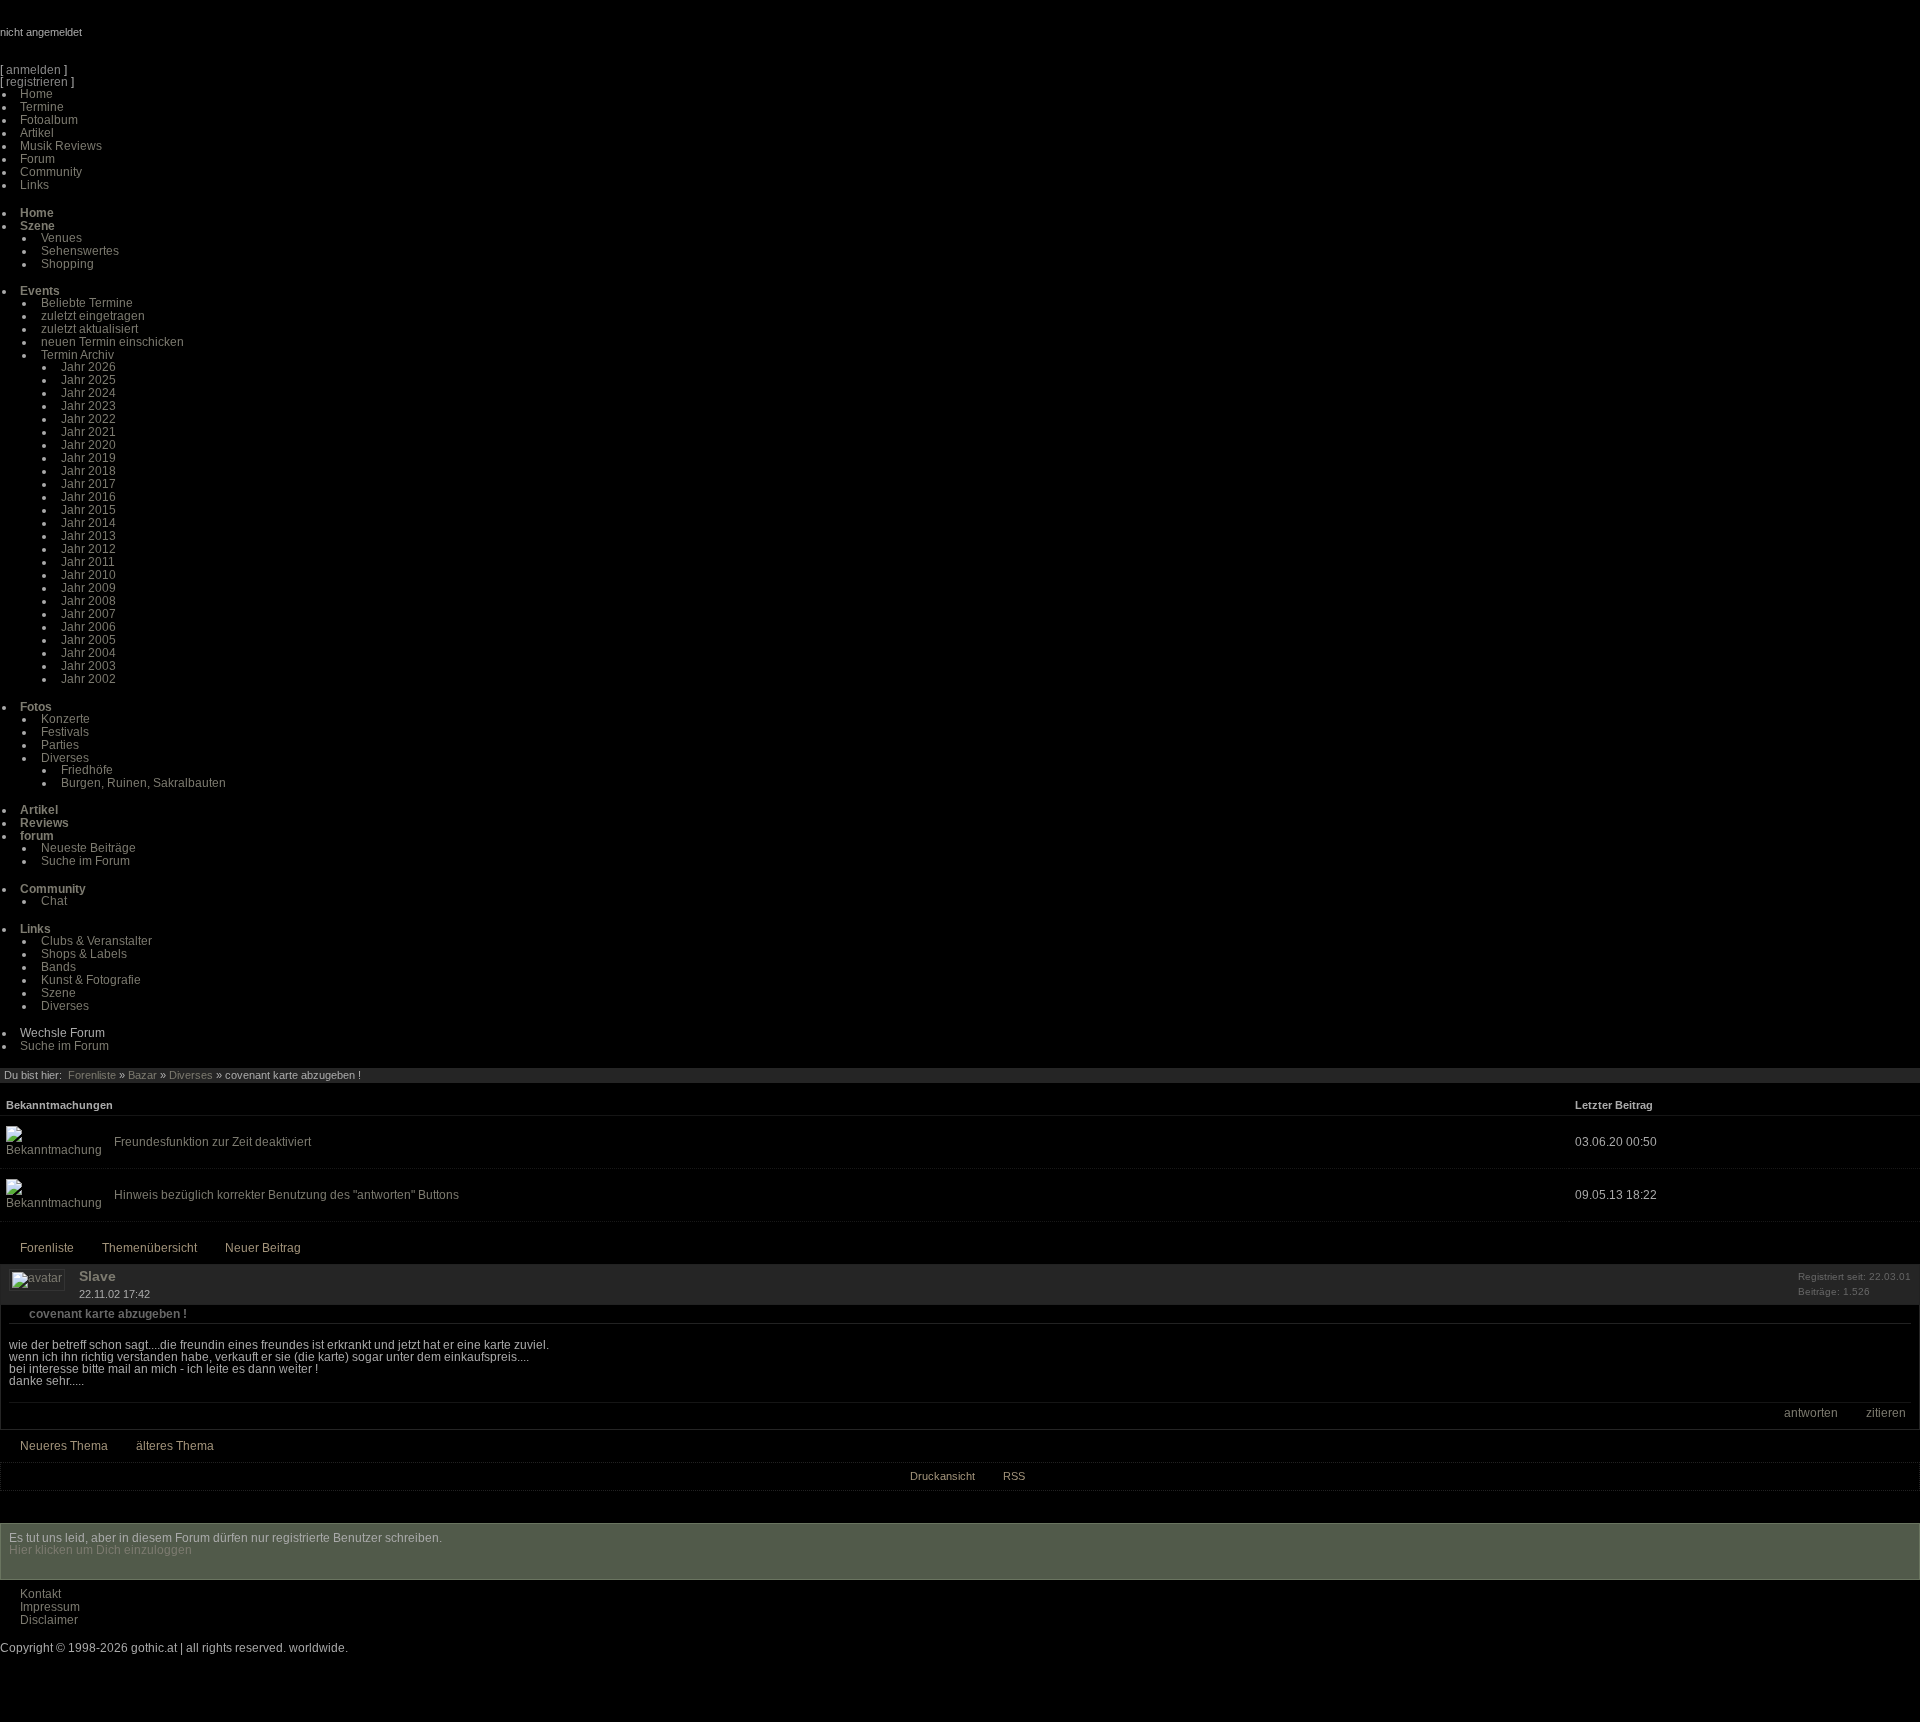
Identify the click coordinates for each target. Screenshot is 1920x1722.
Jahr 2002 (88, 679)
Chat (54, 901)
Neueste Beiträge (88, 848)
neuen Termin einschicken (112, 342)
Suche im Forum (85, 861)
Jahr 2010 (88, 575)
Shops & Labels (84, 954)
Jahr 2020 (88, 445)
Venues (61, 238)
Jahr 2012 (88, 549)
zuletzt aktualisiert (89, 329)
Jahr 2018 (88, 471)
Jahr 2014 (88, 523)
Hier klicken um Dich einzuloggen (100, 1550)
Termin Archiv (77, 355)
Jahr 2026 (88, 367)
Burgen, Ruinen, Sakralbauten (143, 783)
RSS (1014, 1476)
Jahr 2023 (88, 406)
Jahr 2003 (88, 666)
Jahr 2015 (88, 510)
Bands (58, 967)
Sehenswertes (80, 251)
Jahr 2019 (88, 458)
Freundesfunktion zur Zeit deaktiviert (212, 1142)
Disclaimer (49, 1620)
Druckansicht (942, 1476)
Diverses (65, 758)
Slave (97, 1276)
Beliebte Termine (87, 303)
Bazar (142, 1075)
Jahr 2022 (88, 419)
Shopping (67, 264)
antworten (1811, 1413)
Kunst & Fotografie (91, 980)
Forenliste (92, 1075)
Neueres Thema (64, 1446)
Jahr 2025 (88, 380)
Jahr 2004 (88, 653)
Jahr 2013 (88, 536)
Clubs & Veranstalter (96, 941)
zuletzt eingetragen (93, 316)
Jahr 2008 (88, 601)
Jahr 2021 (88, 432)
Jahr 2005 (88, 640)
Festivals (65, 732)
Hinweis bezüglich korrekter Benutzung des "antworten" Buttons (286, 1195)
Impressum (50, 1607)
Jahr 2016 (88, 497)
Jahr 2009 (88, 588)
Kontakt (40, 1594)
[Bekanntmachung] (54, 1150)
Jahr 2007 (88, 614)
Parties (60, 745)
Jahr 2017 (88, 484)
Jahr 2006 (88, 627)
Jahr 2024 (88, 393)
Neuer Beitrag (263, 1248)
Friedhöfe (87, 770)
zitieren (1886, 1413)
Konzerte (65, 719)
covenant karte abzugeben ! (108, 1314)
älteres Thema (175, 1446)
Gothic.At (115, 40)
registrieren (37, 82)
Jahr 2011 (88, 562)
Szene (58, 993)
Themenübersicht (149, 1248)
